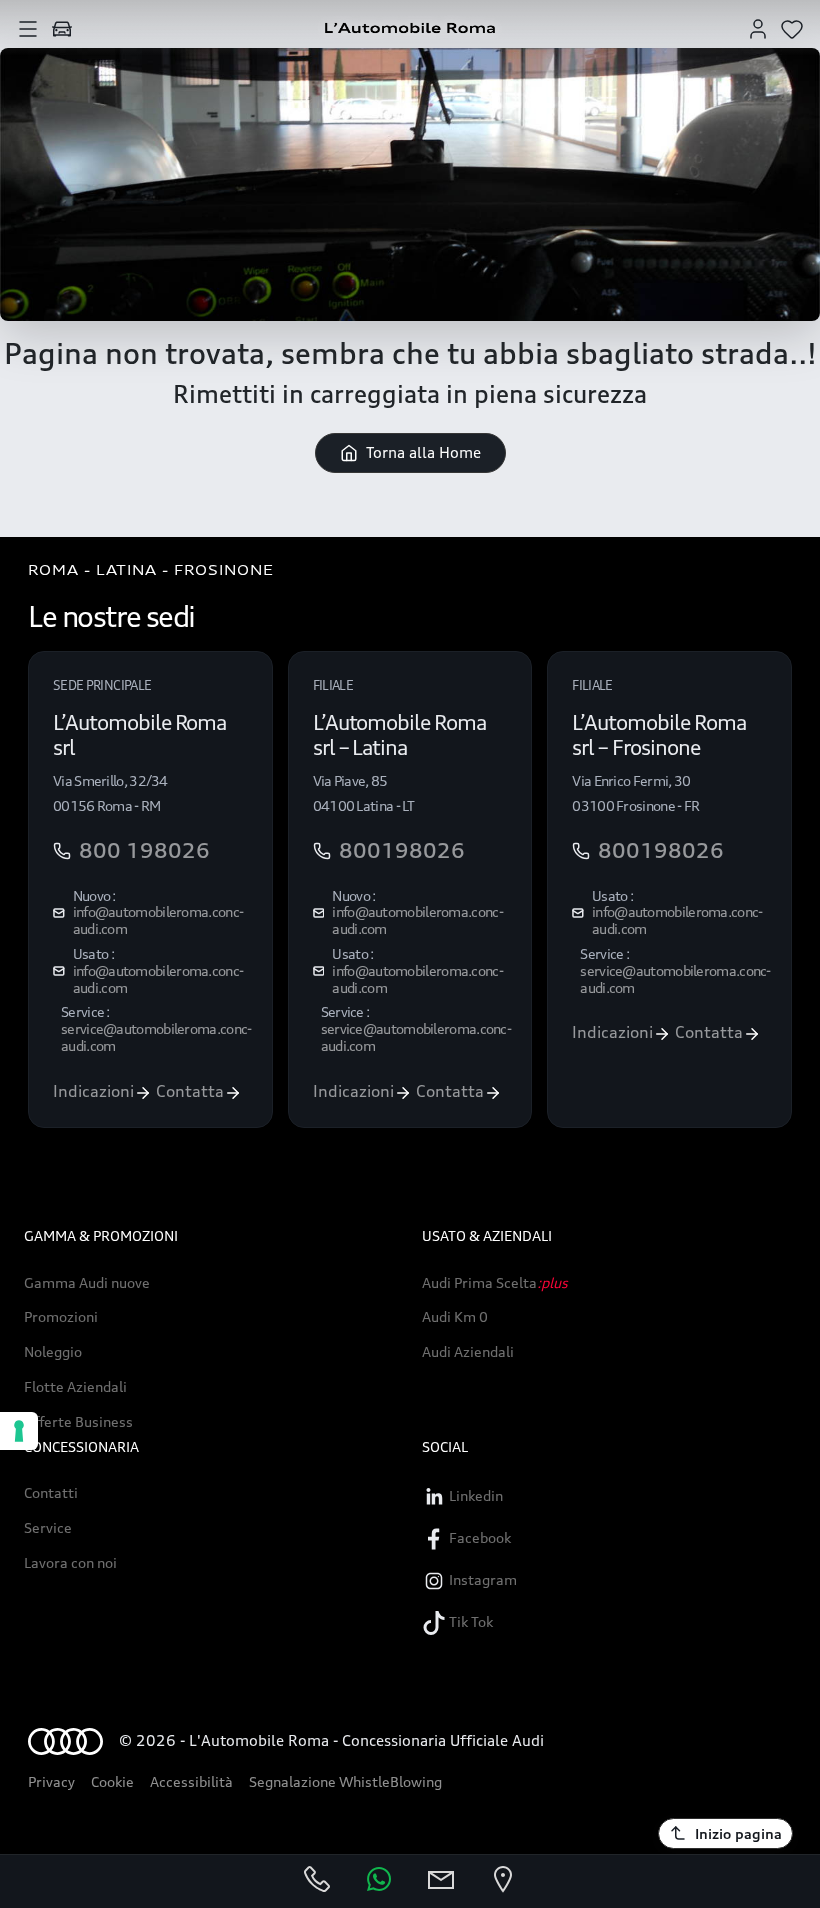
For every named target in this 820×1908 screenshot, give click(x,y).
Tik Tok (469, 1621)
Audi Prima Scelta (495, 1283)
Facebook (478, 1537)
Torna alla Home (423, 452)
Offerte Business (78, 1422)
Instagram (481, 1579)
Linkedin (474, 1495)
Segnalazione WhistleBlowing (345, 1781)
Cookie (112, 1781)
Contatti (51, 1493)
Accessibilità (191, 1781)
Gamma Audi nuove (87, 1283)
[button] (28, 28)
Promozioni (61, 1317)
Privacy (51, 1781)
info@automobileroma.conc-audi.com (158, 920)
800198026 (402, 851)
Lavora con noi (70, 1563)
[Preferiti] (792, 28)
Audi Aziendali (468, 1352)
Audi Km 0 (455, 1317)
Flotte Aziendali (75, 1387)
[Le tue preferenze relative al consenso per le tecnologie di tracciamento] (19, 1431)
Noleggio (53, 1352)
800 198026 (144, 851)
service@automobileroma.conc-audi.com (156, 1037)
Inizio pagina (738, 1833)
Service (48, 1528)
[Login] (758, 28)
